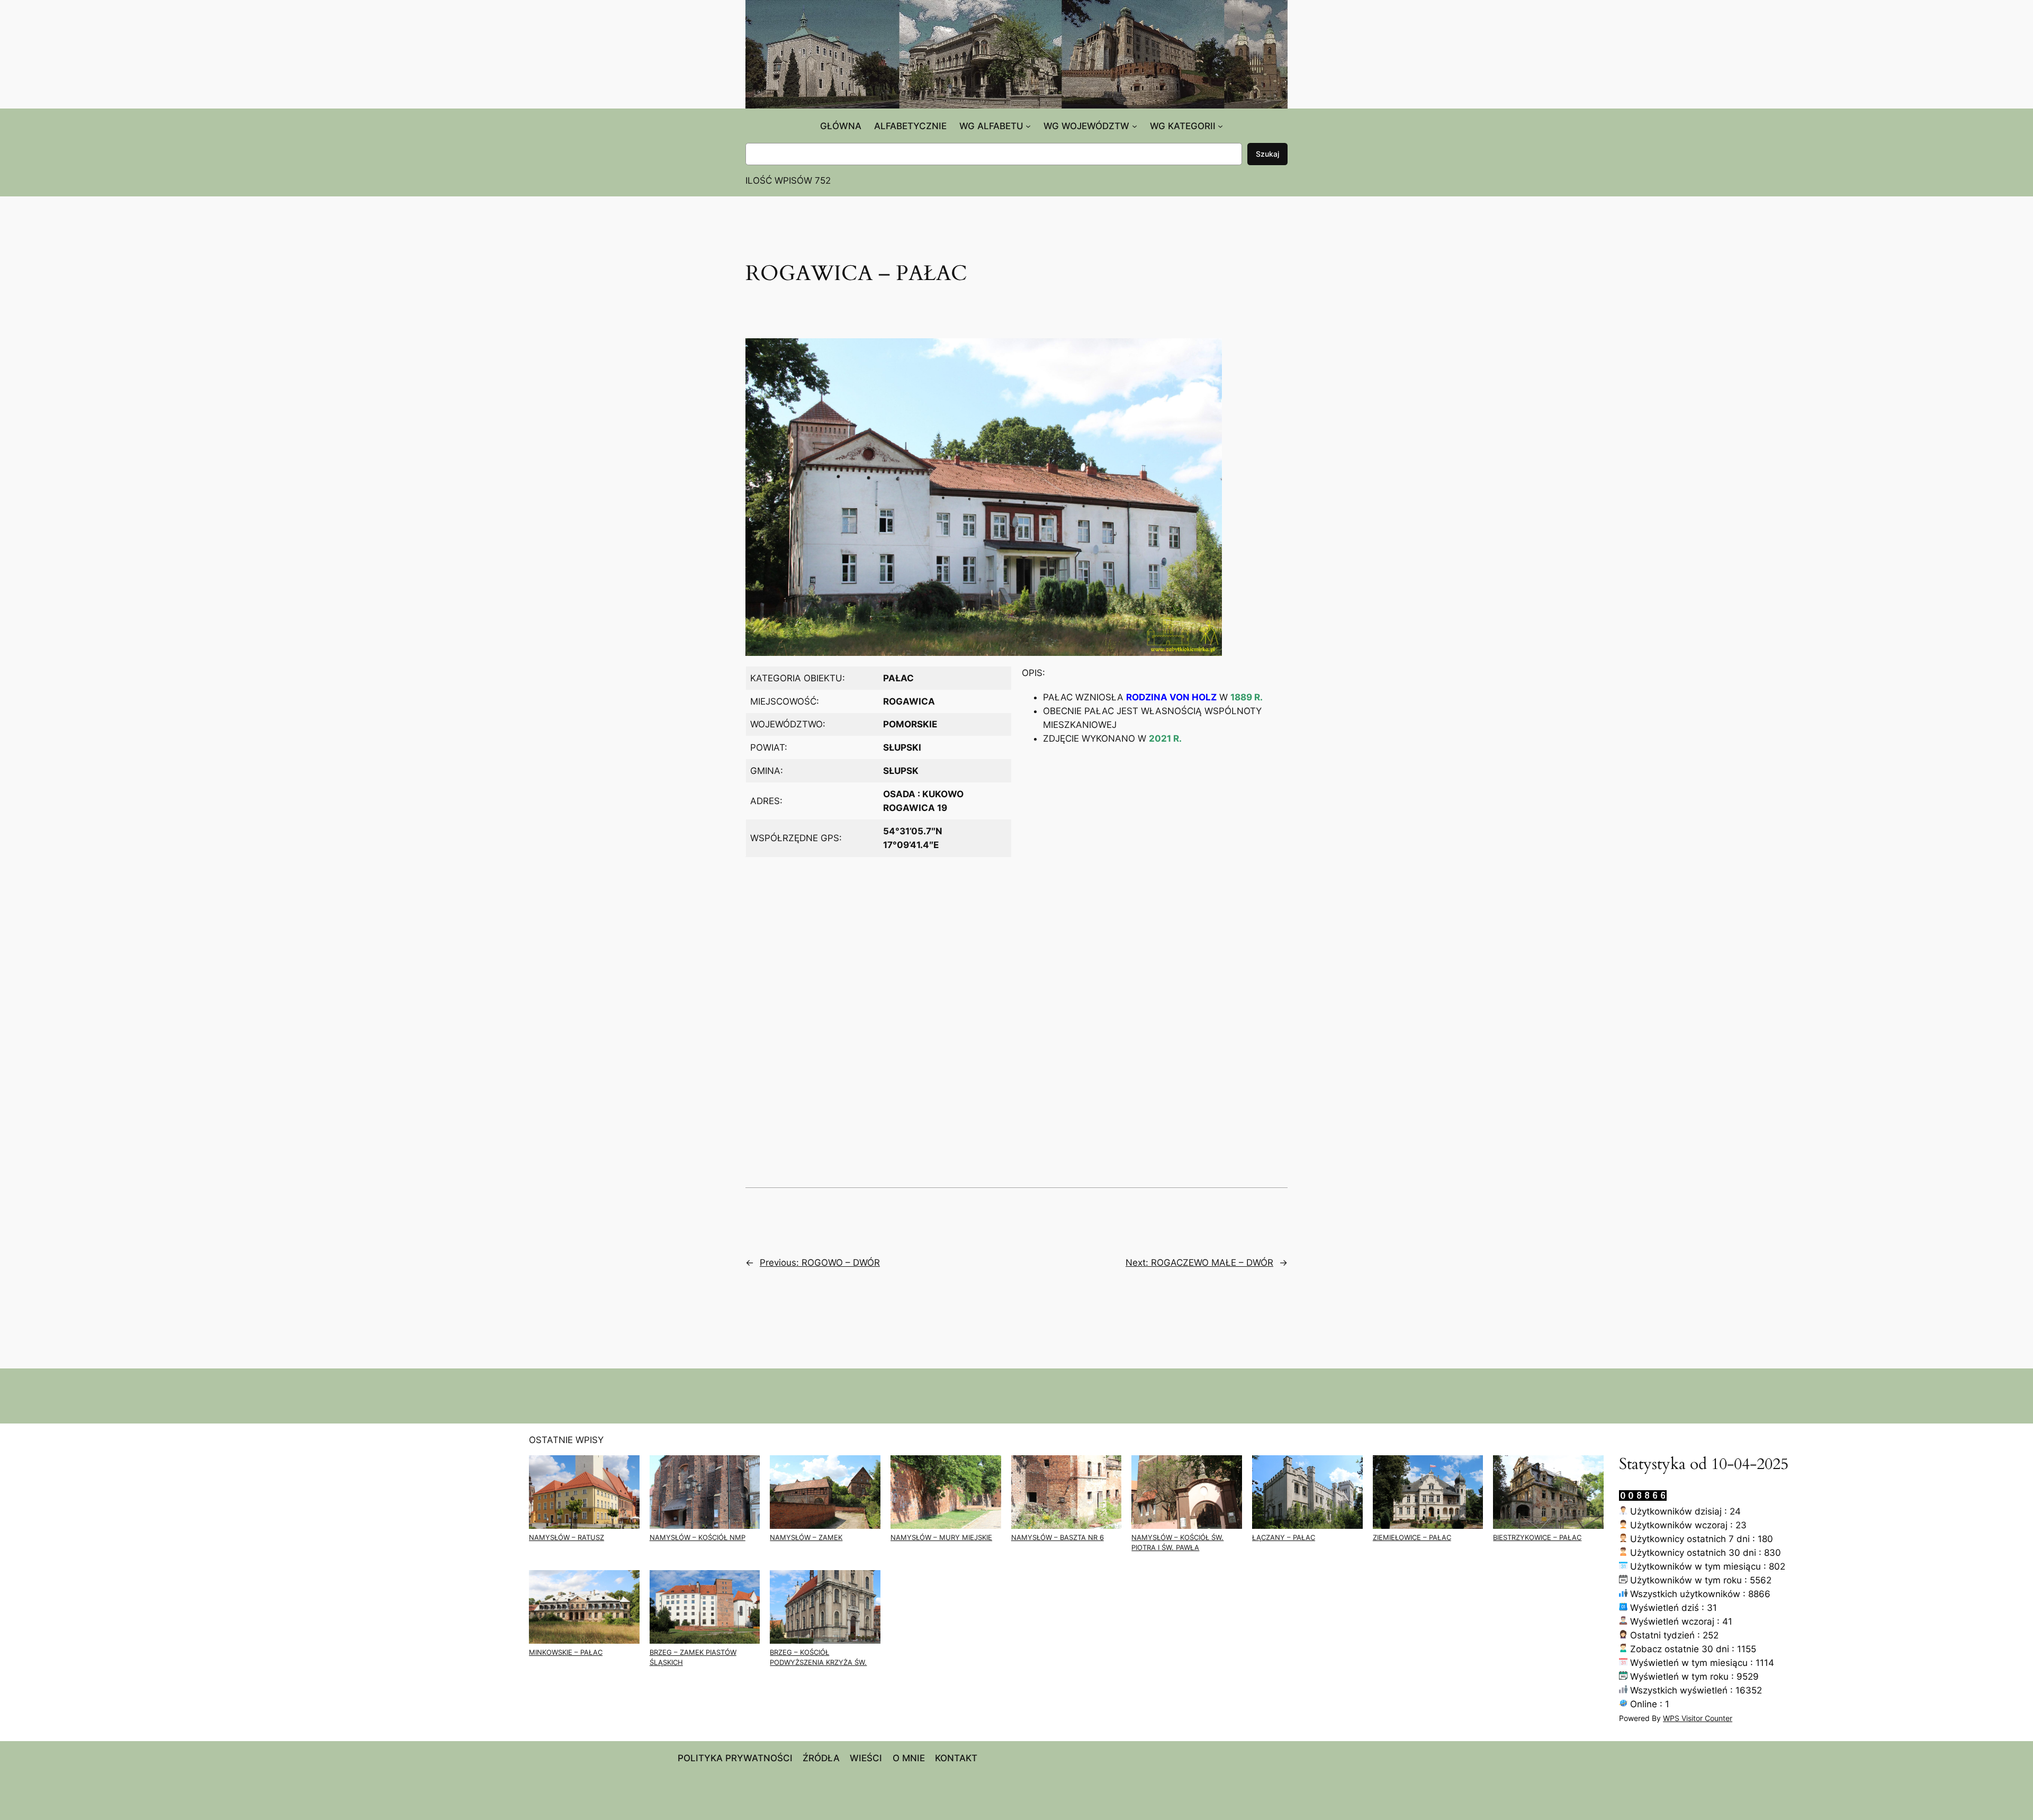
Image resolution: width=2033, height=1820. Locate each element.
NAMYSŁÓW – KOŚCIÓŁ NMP (698, 1538)
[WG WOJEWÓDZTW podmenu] (1135, 126)
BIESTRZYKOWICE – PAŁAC (1537, 1538)
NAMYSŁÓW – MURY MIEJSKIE (941, 1538)
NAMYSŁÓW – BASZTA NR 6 (1058, 1538)
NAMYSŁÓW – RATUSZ (566, 1538)
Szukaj (1267, 154)
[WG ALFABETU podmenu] (1028, 126)
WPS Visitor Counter (1698, 1718)
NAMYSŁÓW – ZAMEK (806, 1538)
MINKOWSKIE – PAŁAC (566, 1652)
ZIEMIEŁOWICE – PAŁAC (1412, 1538)
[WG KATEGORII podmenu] (1220, 126)
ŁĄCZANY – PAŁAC (1284, 1538)
